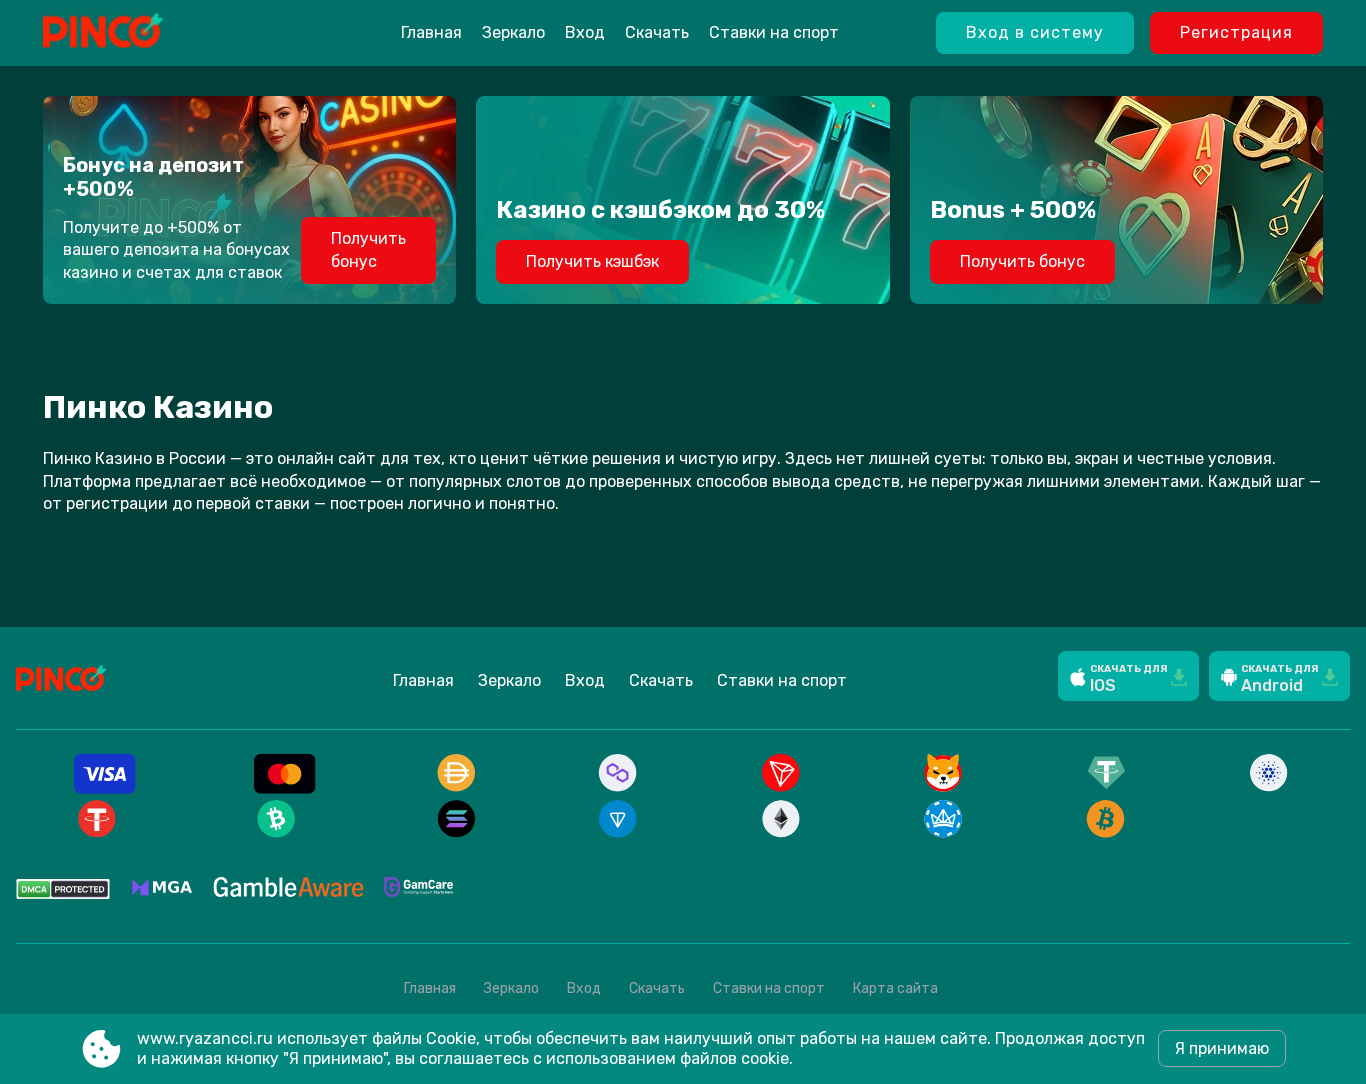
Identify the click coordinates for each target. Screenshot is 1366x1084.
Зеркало (513, 32)
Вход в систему (1035, 32)
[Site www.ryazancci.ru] (153, 33)
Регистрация (1236, 32)
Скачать (657, 32)
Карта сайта (895, 988)
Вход (585, 32)
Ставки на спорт (774, 32)
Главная (431, 32)
